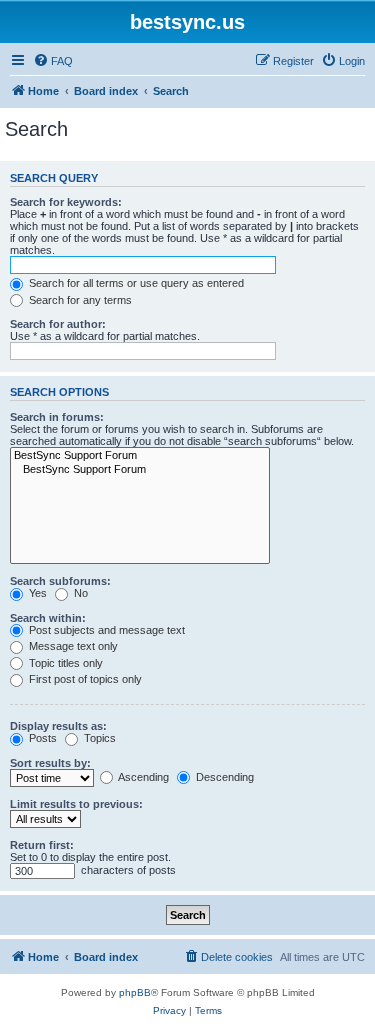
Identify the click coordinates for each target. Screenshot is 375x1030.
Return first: (42, 845)
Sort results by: (50, 763)
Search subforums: (60, 581)
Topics (98, 738)
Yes (36, 593)
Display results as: (58, 726)
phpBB (135, 992)
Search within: (48, 618)
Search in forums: (57, 417)
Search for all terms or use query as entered (135, 283)
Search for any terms (79, 300)
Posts (41, 738)
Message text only (72, 646)
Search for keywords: (66, 202)
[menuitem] (53, 61)
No (79, 593)
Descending (223, 777)
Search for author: (58, 324)
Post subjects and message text (105, 630)
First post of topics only (84, 679)
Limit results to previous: (76, 804)
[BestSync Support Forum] (140, 456)
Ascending (142, 777)
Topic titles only (64, 663)
